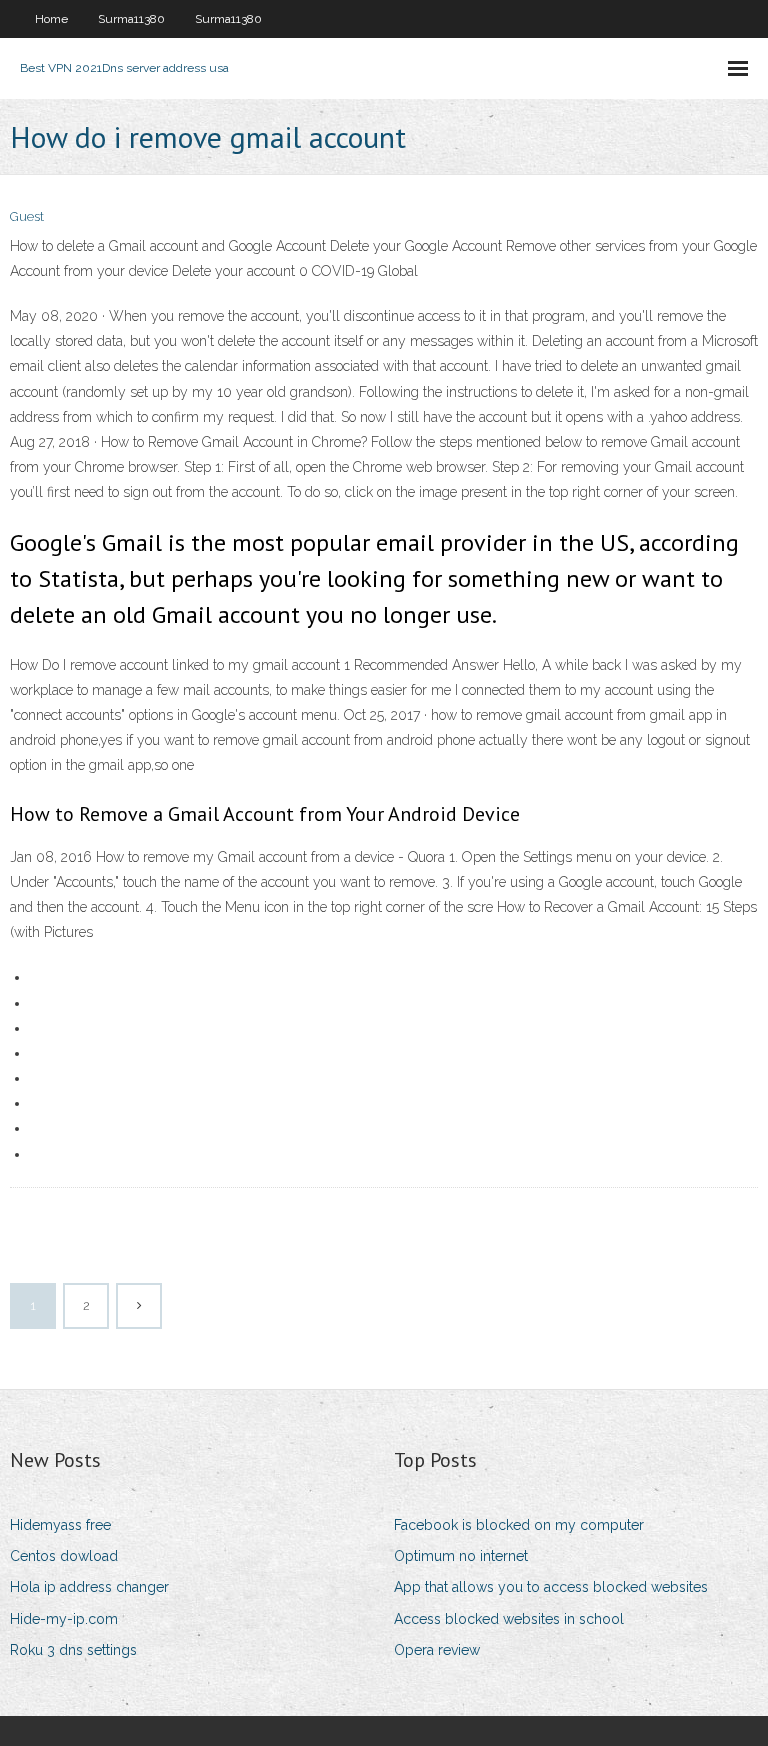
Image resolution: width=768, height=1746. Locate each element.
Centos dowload (64, 1556)
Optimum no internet (461, 1556)
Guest (27, 216)
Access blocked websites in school (509, 1619)
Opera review (437, 1650)
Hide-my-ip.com (64, 1619)
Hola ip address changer (89, 1587)
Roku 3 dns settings (73, 1650)
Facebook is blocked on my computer (519, 1525)
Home (51, 19)
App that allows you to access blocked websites (551, 1587)
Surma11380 (131, 19)
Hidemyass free (60, 1525)
